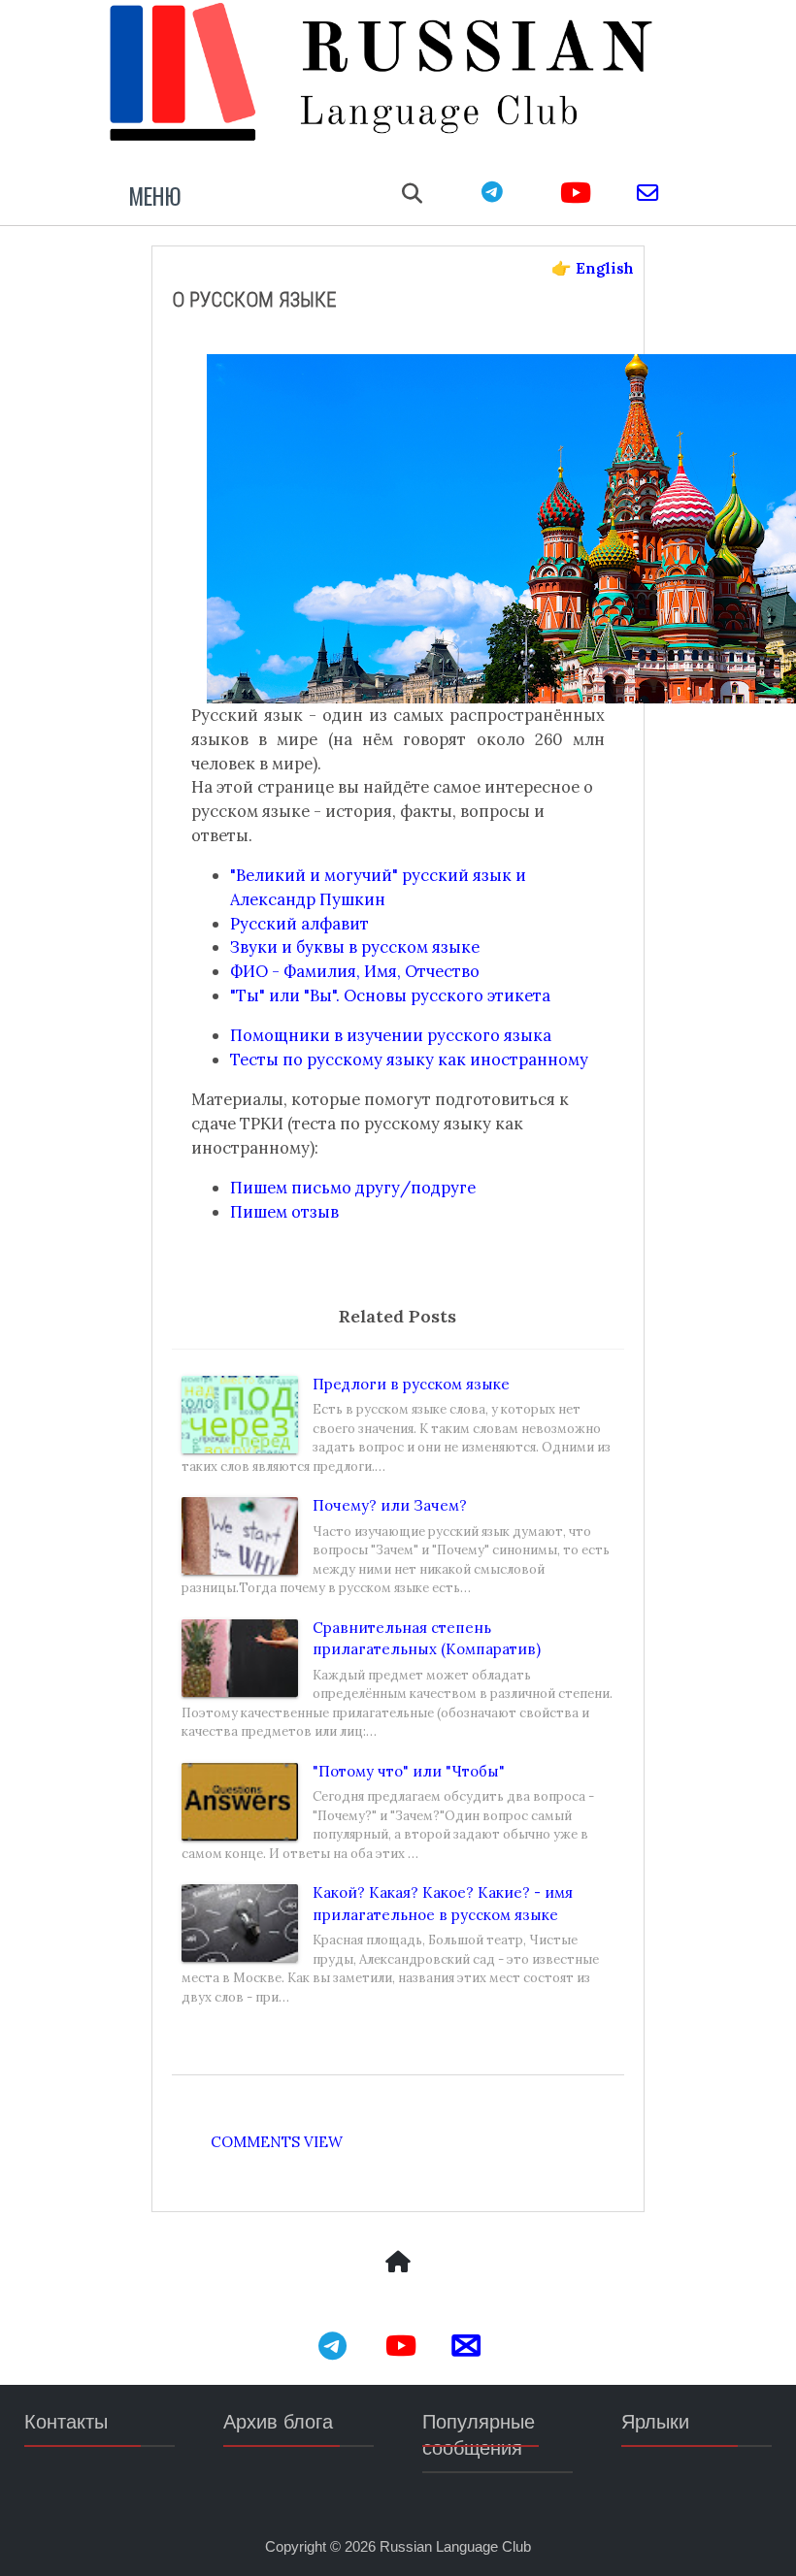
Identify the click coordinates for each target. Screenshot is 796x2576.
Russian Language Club (455, 2546)
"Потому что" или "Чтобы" (409, 1771)
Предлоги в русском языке (411, 1384)
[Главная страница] (398, 2264)
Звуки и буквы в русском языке (355, 947)
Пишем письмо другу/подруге (353, 1188)
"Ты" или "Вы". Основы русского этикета (390, 995)
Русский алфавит (299, 924)
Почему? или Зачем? (390, 1505)
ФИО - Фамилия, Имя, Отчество (355, 971)
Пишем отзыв (284, 1212)
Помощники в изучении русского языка (391, 1035)
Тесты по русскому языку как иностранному (409, 1060)
